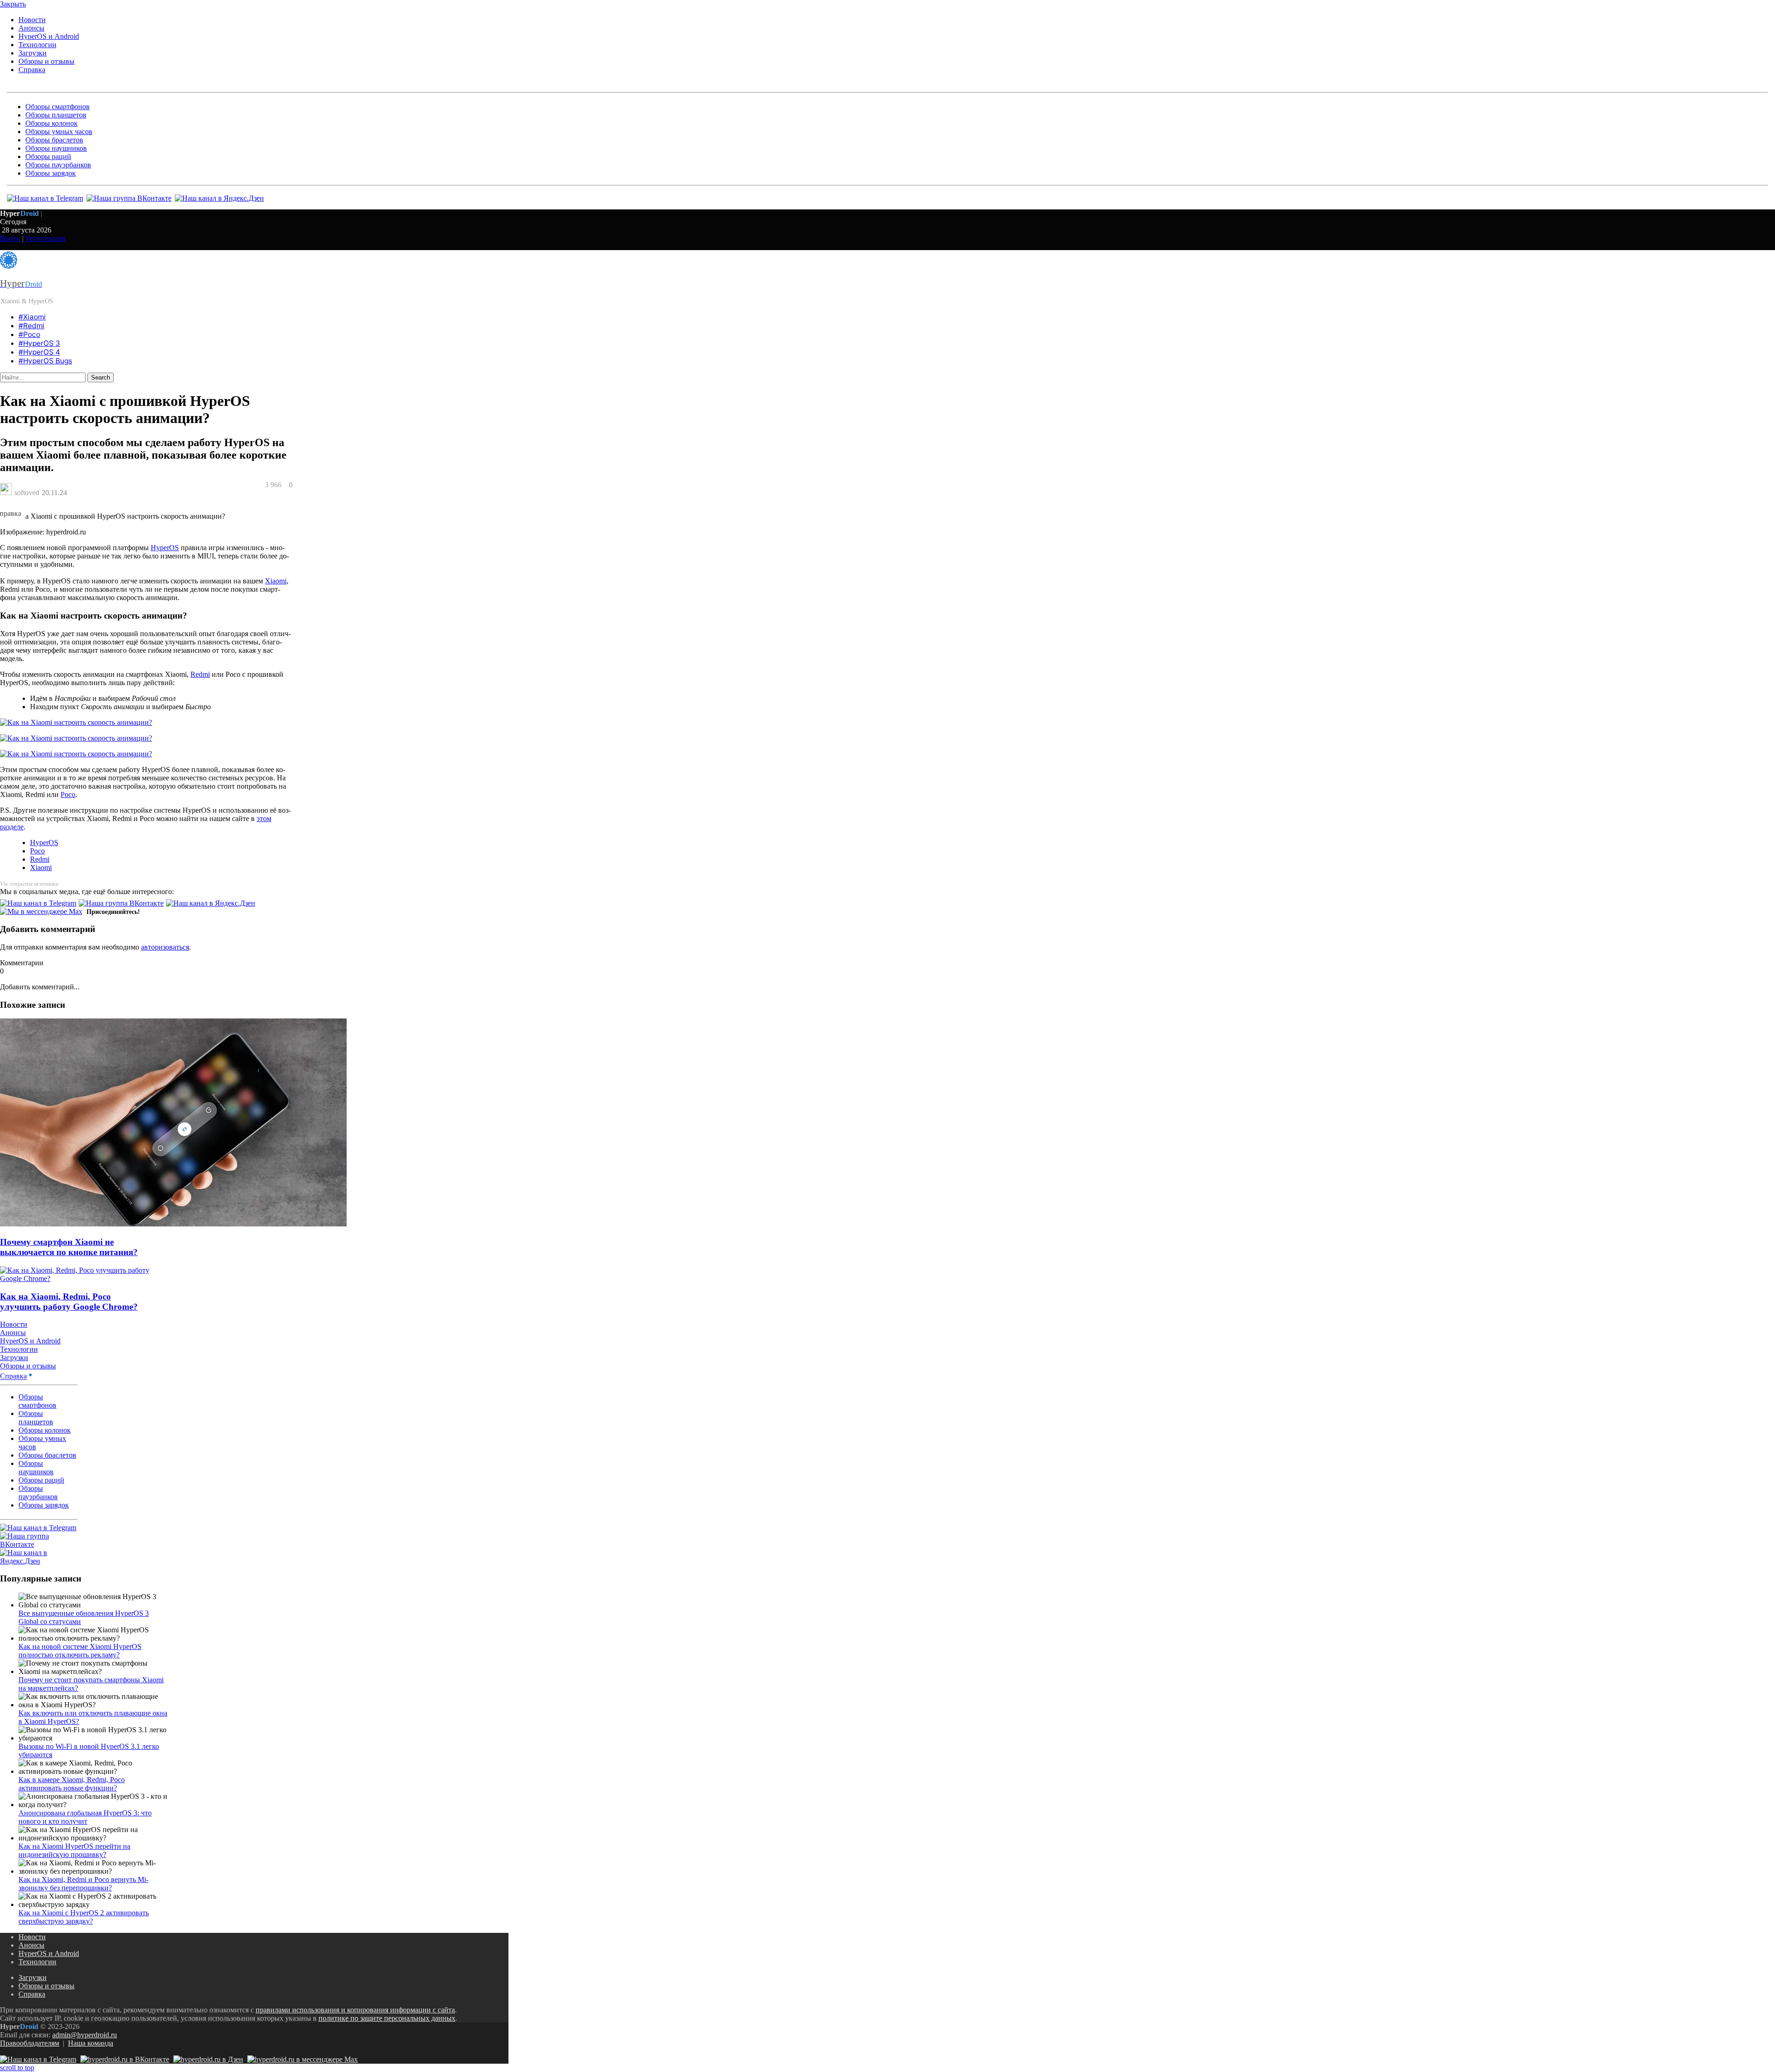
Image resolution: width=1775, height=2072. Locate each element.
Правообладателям (30, 2043)
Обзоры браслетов (54, 140)
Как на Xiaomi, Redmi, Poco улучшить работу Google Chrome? (69, 1302)
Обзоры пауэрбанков (58, 165)
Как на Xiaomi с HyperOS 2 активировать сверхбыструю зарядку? (84, 1917)
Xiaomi (276, 581)
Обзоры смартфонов (58, 107)
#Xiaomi (32, 317)
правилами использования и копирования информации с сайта (355, 2010)
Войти (10, 238)
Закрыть (13, 4)
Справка (32, 70)
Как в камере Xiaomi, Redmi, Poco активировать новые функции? (72, 1784)
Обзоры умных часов (59, 132)
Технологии (37, 45)
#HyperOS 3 (39, 343)
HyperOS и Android (49, 36)
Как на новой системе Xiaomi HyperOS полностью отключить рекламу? (80, 1651)
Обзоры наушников (56, 148)
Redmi (200, 674)
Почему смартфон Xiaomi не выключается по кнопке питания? (69, 1247)
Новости (32, 20)
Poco (68, 794)
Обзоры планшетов (56, 115)
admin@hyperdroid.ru (85, 2035)
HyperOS (165, 548)
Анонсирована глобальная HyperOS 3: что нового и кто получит (85, 1817)
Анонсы (31, 28)
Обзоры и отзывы (46, 61)
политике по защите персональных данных (387, 2018)
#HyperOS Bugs (45, 361)
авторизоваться (165, 947)
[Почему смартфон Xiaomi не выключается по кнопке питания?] (173, 1224)
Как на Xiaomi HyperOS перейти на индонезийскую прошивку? (74, 1850)
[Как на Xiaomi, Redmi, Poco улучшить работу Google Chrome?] (75, 1278)
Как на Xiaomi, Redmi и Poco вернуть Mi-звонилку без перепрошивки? (83, 1884)
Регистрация (45, 238)
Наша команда (91, 2043)
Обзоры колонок (52, 123)
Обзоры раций (48, 156)
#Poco (29, 334)
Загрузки (33, 53)
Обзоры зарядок (51, 173)
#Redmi (31, 326)
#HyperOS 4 (39, 352)
